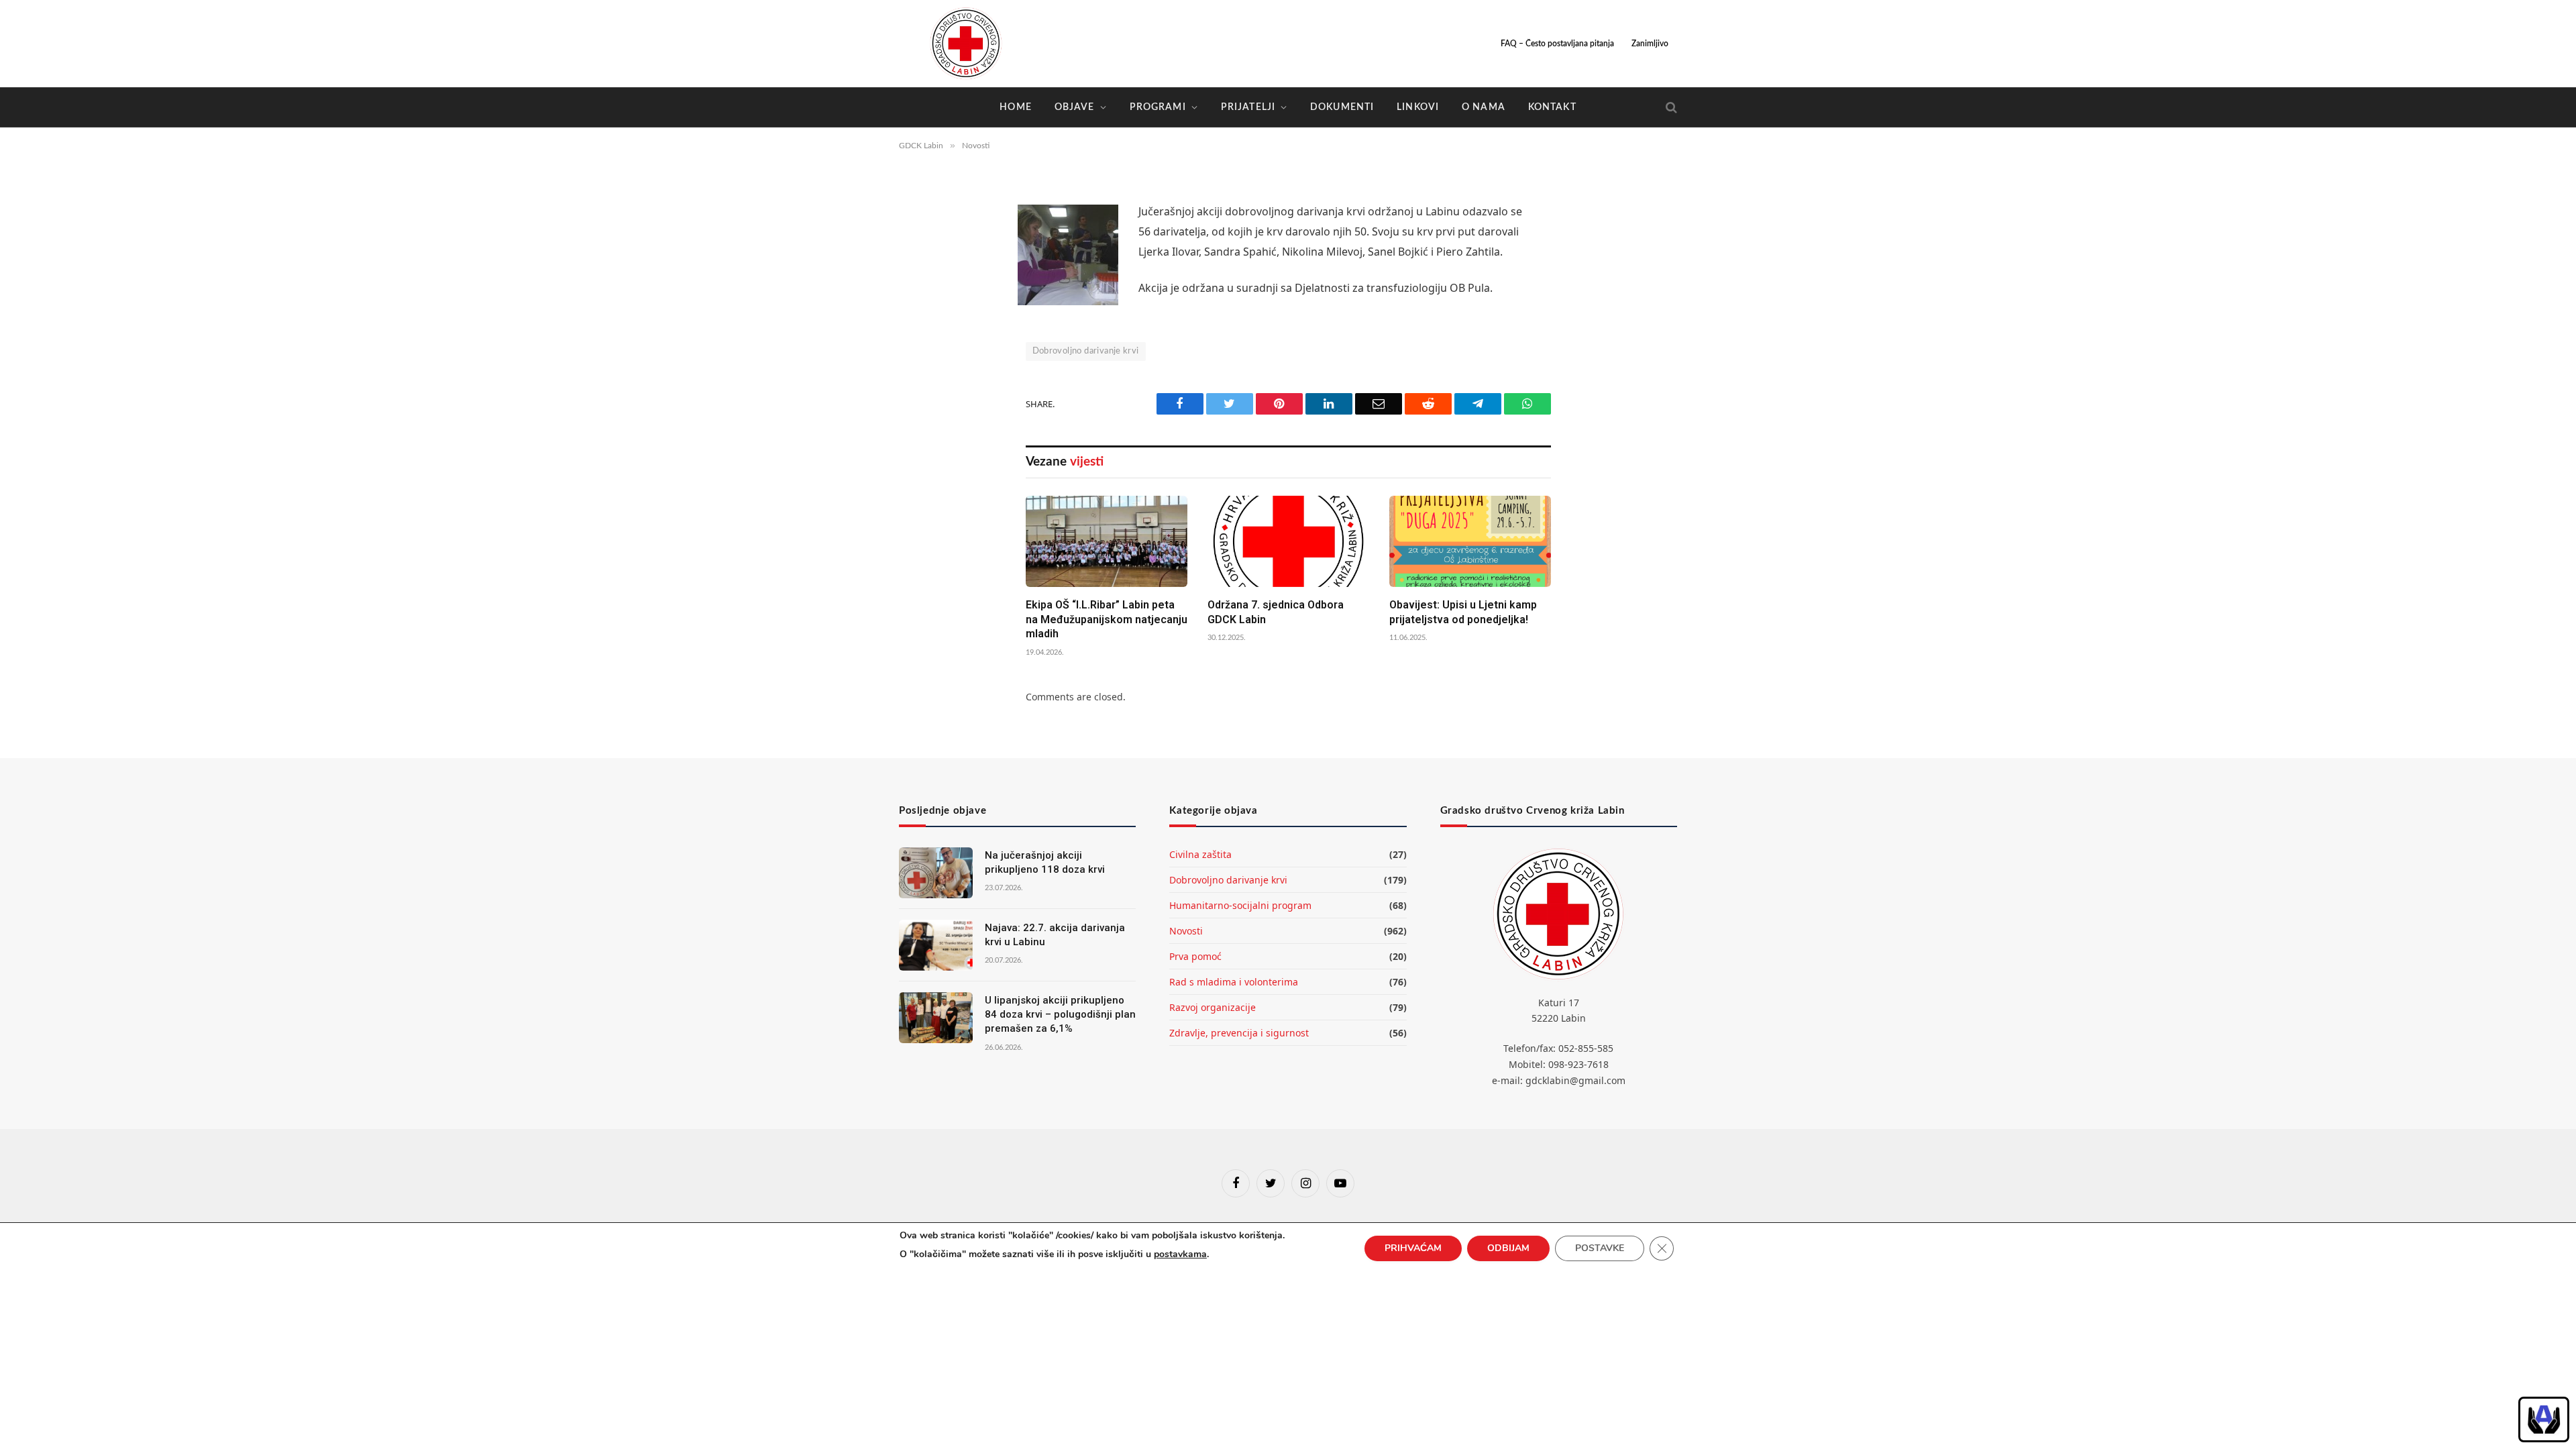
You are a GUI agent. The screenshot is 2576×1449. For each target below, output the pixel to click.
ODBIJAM (1508, 1248)
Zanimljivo (1650, 44)
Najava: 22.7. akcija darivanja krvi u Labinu (1055, 935)
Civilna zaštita (1200, 854)
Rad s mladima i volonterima (1234, 982)
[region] (2544, 1419)
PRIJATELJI (1248, 107)
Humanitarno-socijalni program (1240, 905)
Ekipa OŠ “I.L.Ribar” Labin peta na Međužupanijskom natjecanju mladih (1107, 620)
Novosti (1186, 931)
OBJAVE (1075, 107)
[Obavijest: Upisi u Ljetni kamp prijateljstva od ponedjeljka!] (1470, 541)
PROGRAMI (1158, 107)
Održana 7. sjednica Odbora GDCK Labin (1276, 612)
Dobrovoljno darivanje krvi (1086, 351)
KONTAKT (1552, 107)
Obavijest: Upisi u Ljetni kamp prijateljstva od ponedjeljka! (1463, 612)
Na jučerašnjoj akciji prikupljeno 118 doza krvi (1045, 862)
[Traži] (1670, 108)
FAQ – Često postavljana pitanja (1557, 44)
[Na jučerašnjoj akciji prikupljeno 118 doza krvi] (936, 873)
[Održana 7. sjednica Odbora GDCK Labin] (1288, 541)
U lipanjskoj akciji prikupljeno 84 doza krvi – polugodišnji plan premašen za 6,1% (1060, 1015)
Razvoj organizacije (1213, 1007)
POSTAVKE (1600, 1248)
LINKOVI (1418, 107)
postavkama (1180, 1254)
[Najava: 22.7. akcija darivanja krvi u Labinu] (936, 945)
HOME (1015, 107)
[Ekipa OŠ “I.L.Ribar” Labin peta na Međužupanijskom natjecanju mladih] (1107, 541)
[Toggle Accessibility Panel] (2544, 1419)
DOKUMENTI (1342, 107)
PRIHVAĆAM (1413, 1248)
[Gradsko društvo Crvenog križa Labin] (966, 44)
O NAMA (1484, 107)
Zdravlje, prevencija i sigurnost (1239, 1033)
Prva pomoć (1195, 956)
